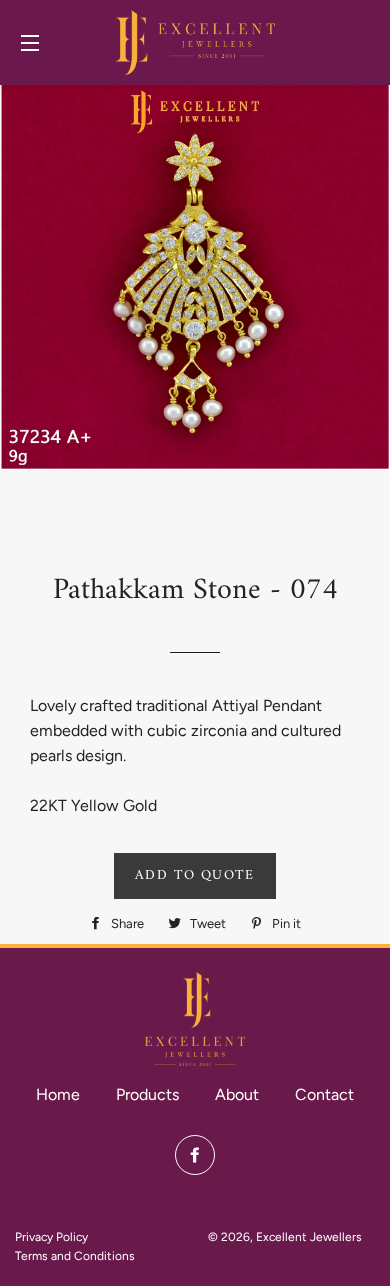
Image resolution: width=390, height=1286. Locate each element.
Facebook (195, 1155)
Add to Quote (195, 875)
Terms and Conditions (75, 1256)
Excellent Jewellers (309, 1237)
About (237, 1094)
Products (147, 1094)
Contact (324, 1094)
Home (58, 1094)
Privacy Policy (51, 1237)
